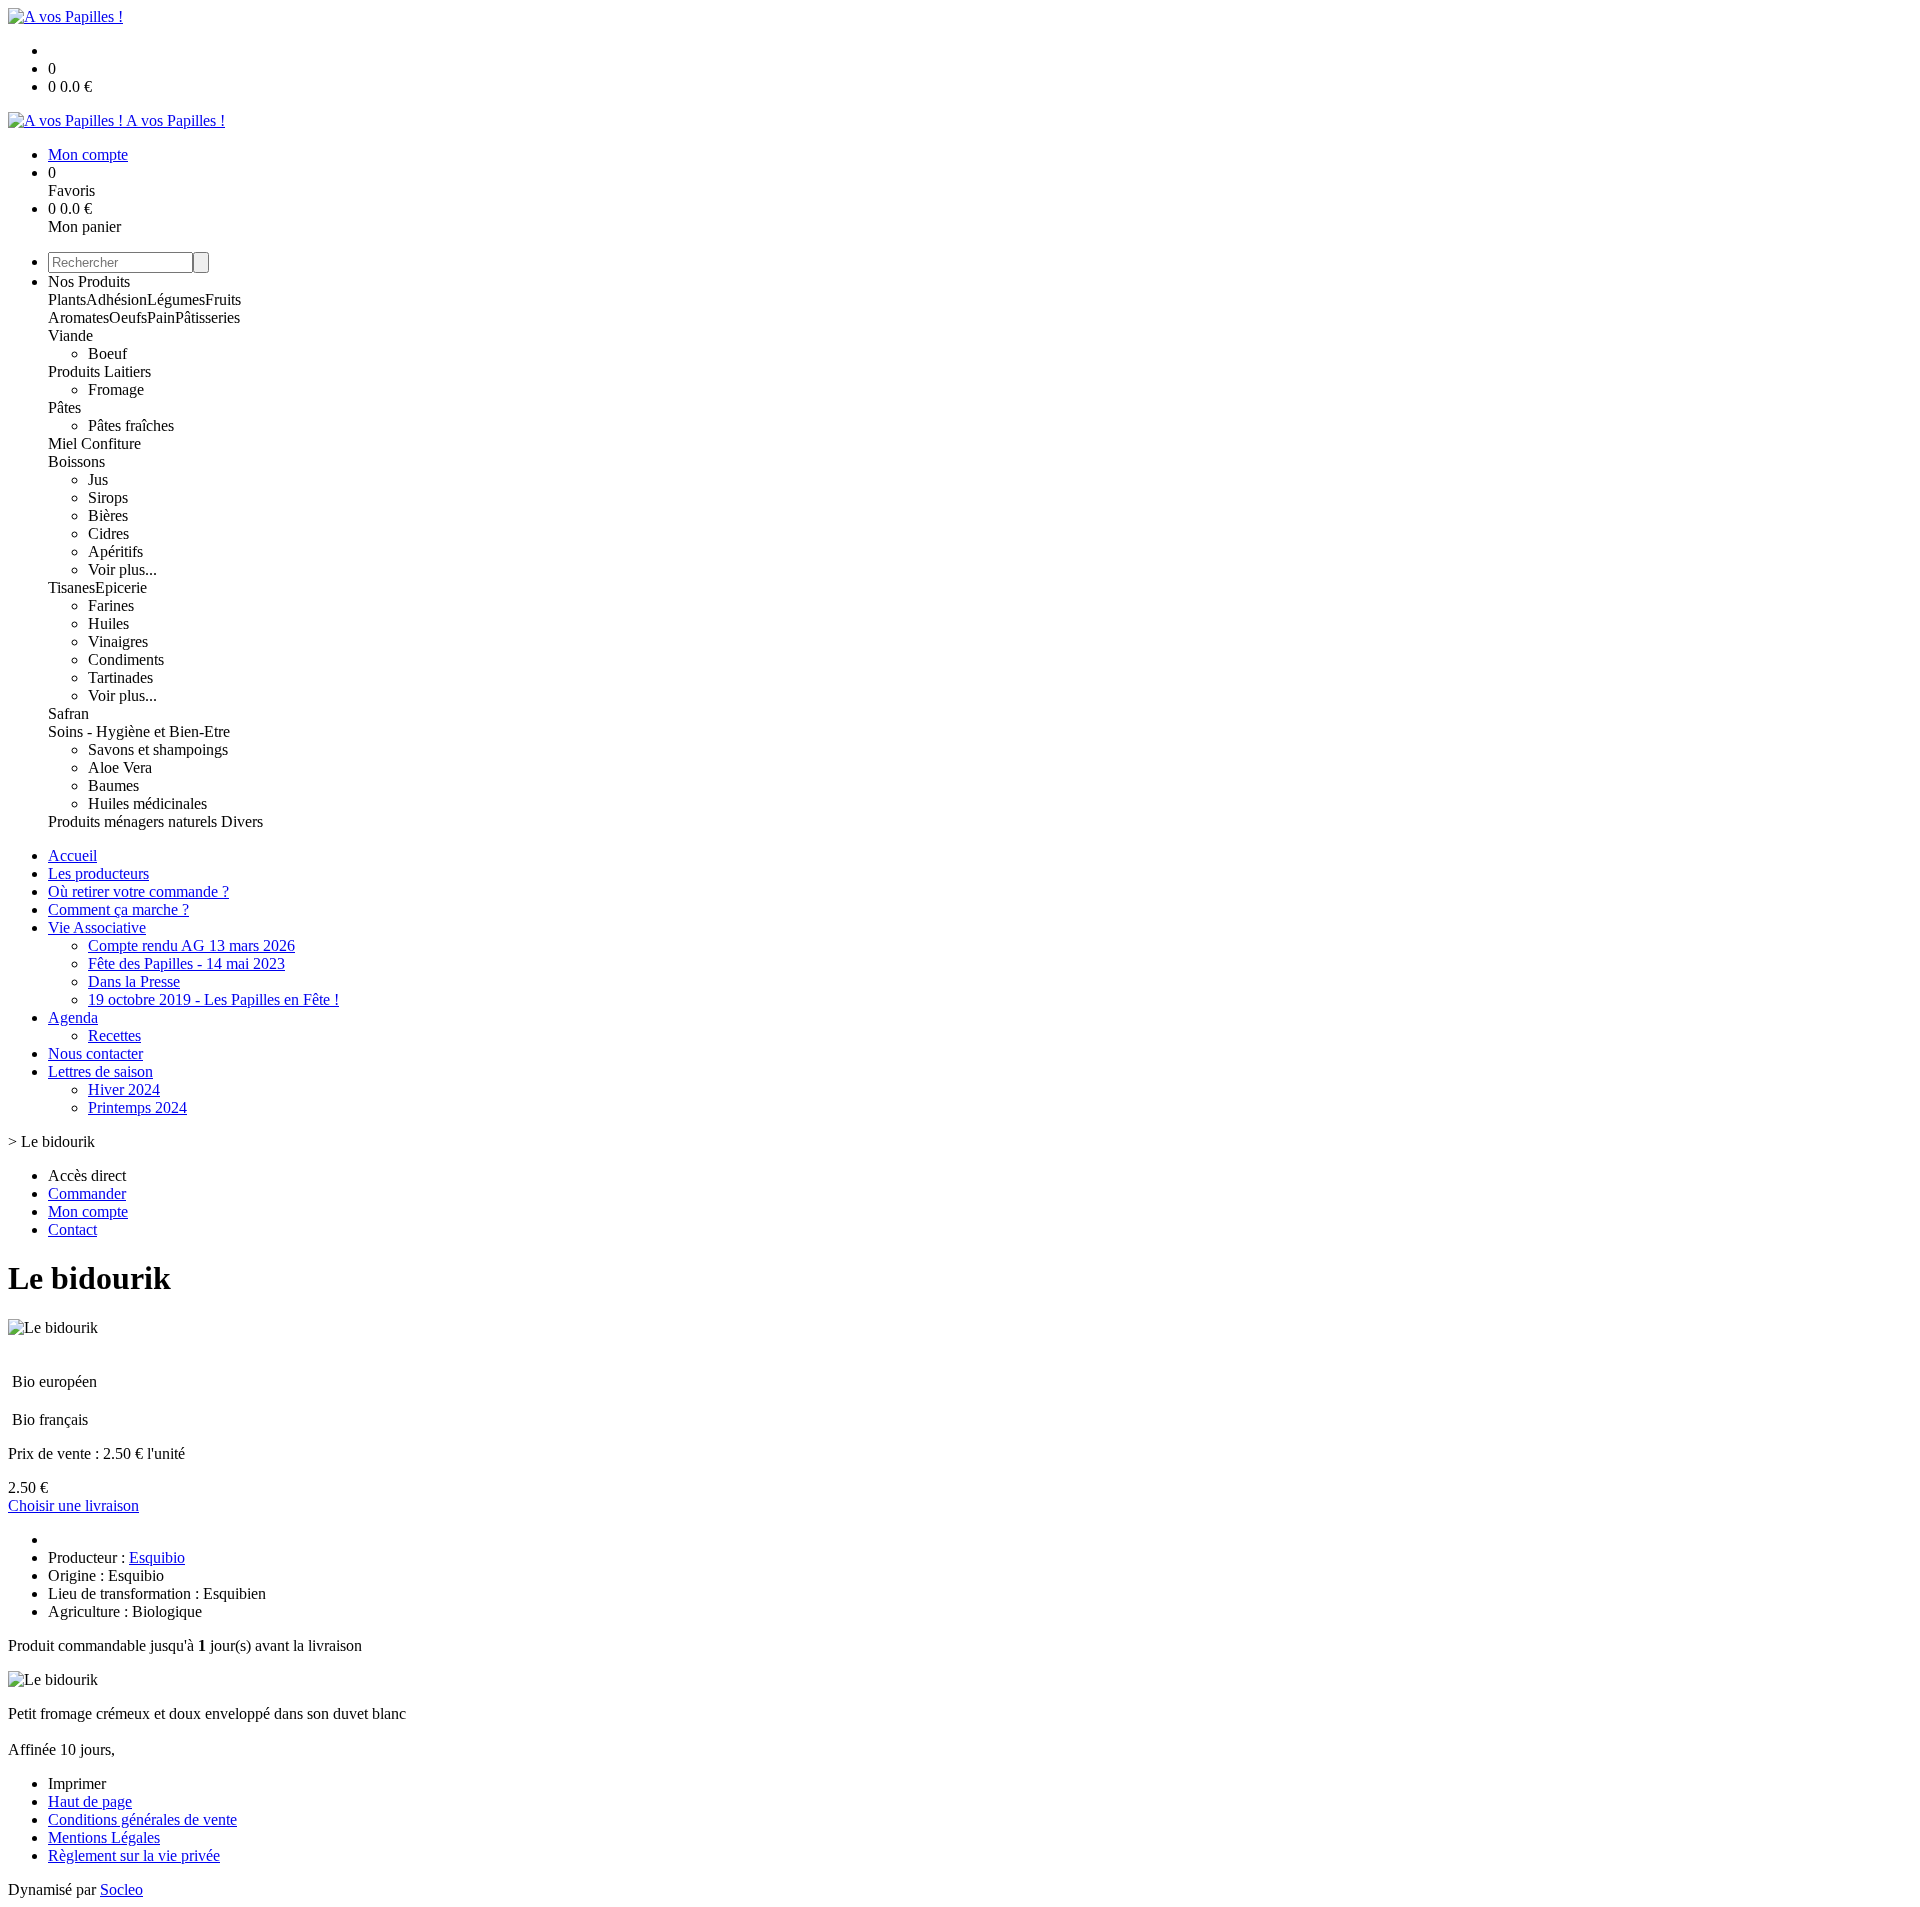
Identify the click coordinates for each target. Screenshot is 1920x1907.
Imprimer (77, 1783)
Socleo (121, 1889)
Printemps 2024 (137, 1107)
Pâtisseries (207, 317)
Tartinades (120, 677)
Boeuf (107, 353)
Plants (67, 299)
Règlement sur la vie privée (134, 1855)
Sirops (108, 497)
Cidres (108, 533)
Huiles (108, 623)
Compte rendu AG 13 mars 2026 (191, 945)
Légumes (176, 299)
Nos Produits (89, 281)
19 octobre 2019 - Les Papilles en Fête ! (213, 999)
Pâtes (64, 407)
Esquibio (157, 1557)
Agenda (73, 1017)
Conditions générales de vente (142, 1819)
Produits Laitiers (99, 371)
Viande (70, 335)
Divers (242, 821)
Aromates (78, 317)
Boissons (76, 461)
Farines (111, 605)
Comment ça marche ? (118, 909)
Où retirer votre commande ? (138, 891)
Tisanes (71, 587)
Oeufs (128, 317)
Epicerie (121, 587)
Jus (98, 479)
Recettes (114, 1035)
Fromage (116, 389)
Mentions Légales (104, 1837)
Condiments (126, 659)
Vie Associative (97, 927)
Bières (108, 515)
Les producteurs (98, 873)
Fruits (223, 299)
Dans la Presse (134, 981)
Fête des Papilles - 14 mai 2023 (186, 963)
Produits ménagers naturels (134, 821)
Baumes (113, 785)
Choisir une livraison (73, 1505)
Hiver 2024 (124, 1089)
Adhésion (116, 299)
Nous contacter (95, 1053)
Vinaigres (118, 641)
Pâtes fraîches (131, 425)
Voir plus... (122, 569)
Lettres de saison (100, 1071)
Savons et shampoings (158, 749)
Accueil (72, 855)
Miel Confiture (94, 443)
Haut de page (90, 1801)
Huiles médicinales (147, 803)
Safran (68, 713)
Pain (161, 317)
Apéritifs (115, 551)
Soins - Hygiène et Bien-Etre (139, 731)
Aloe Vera (120, 767)
